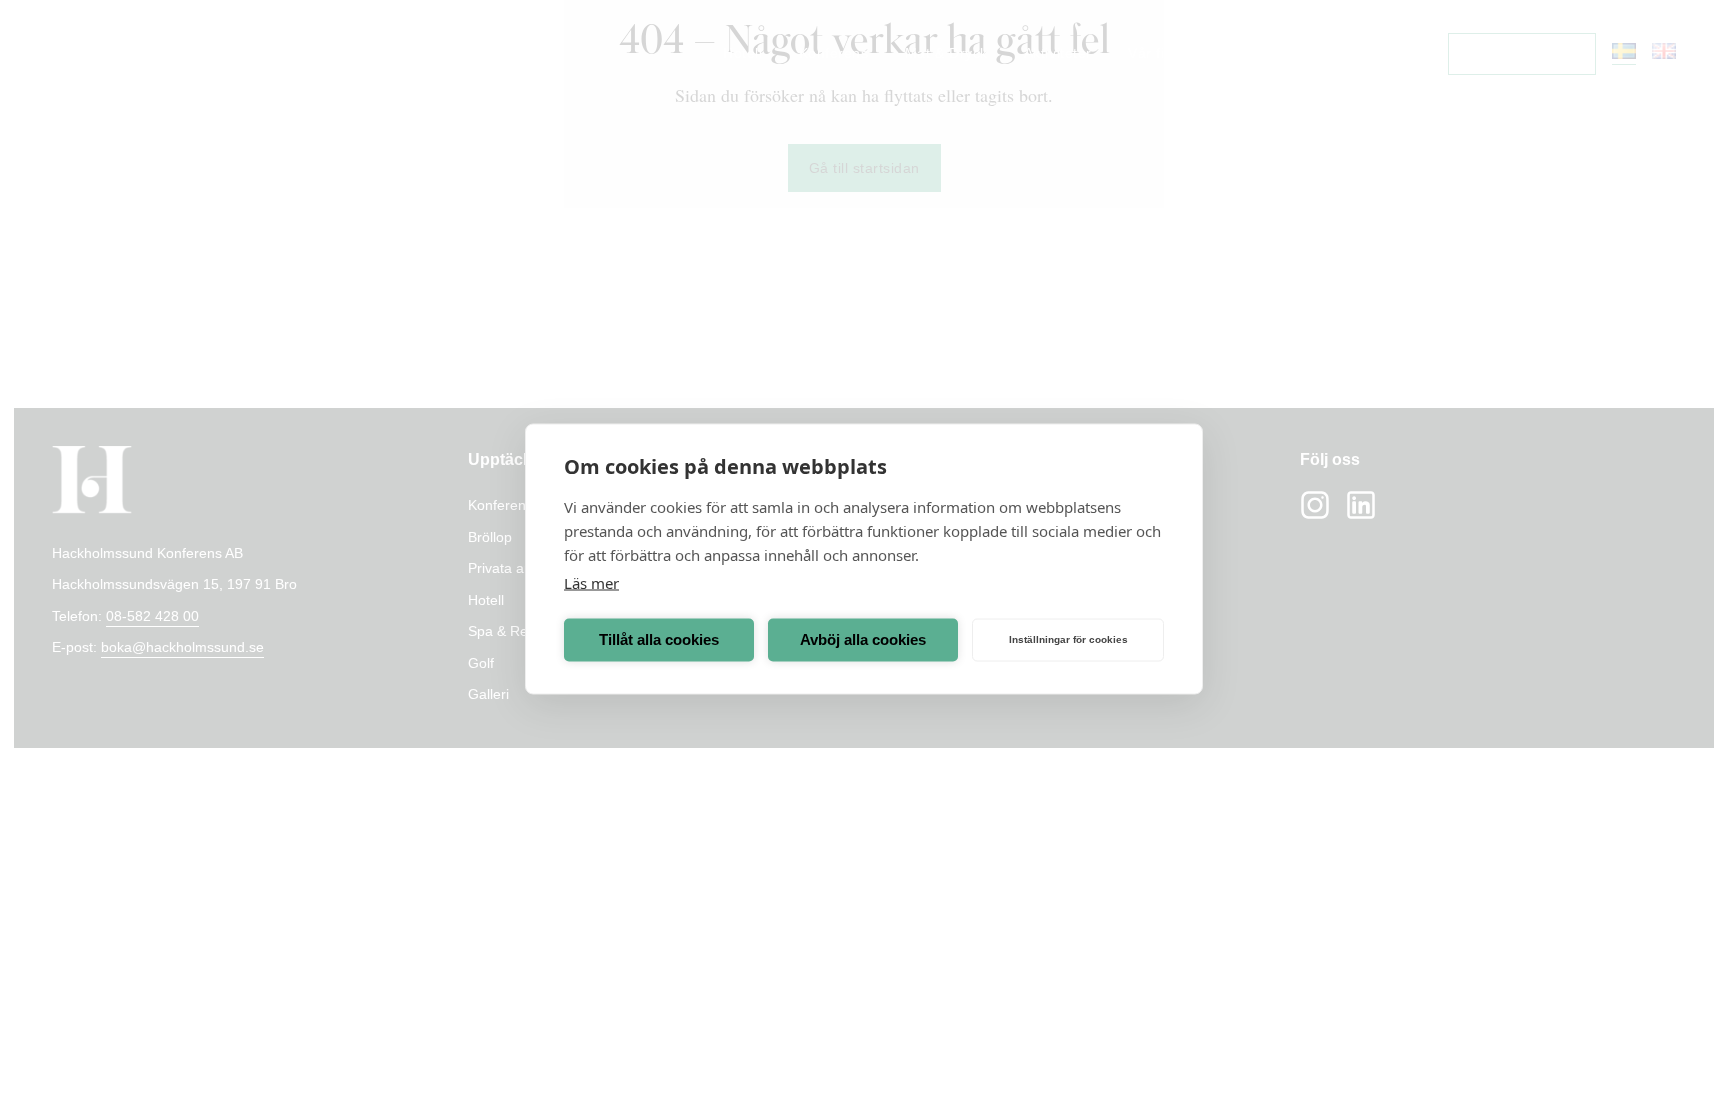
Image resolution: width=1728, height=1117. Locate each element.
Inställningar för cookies (1068, 639)
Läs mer (591, 582)
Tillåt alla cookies (659, 639)
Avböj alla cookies (863, 639)
